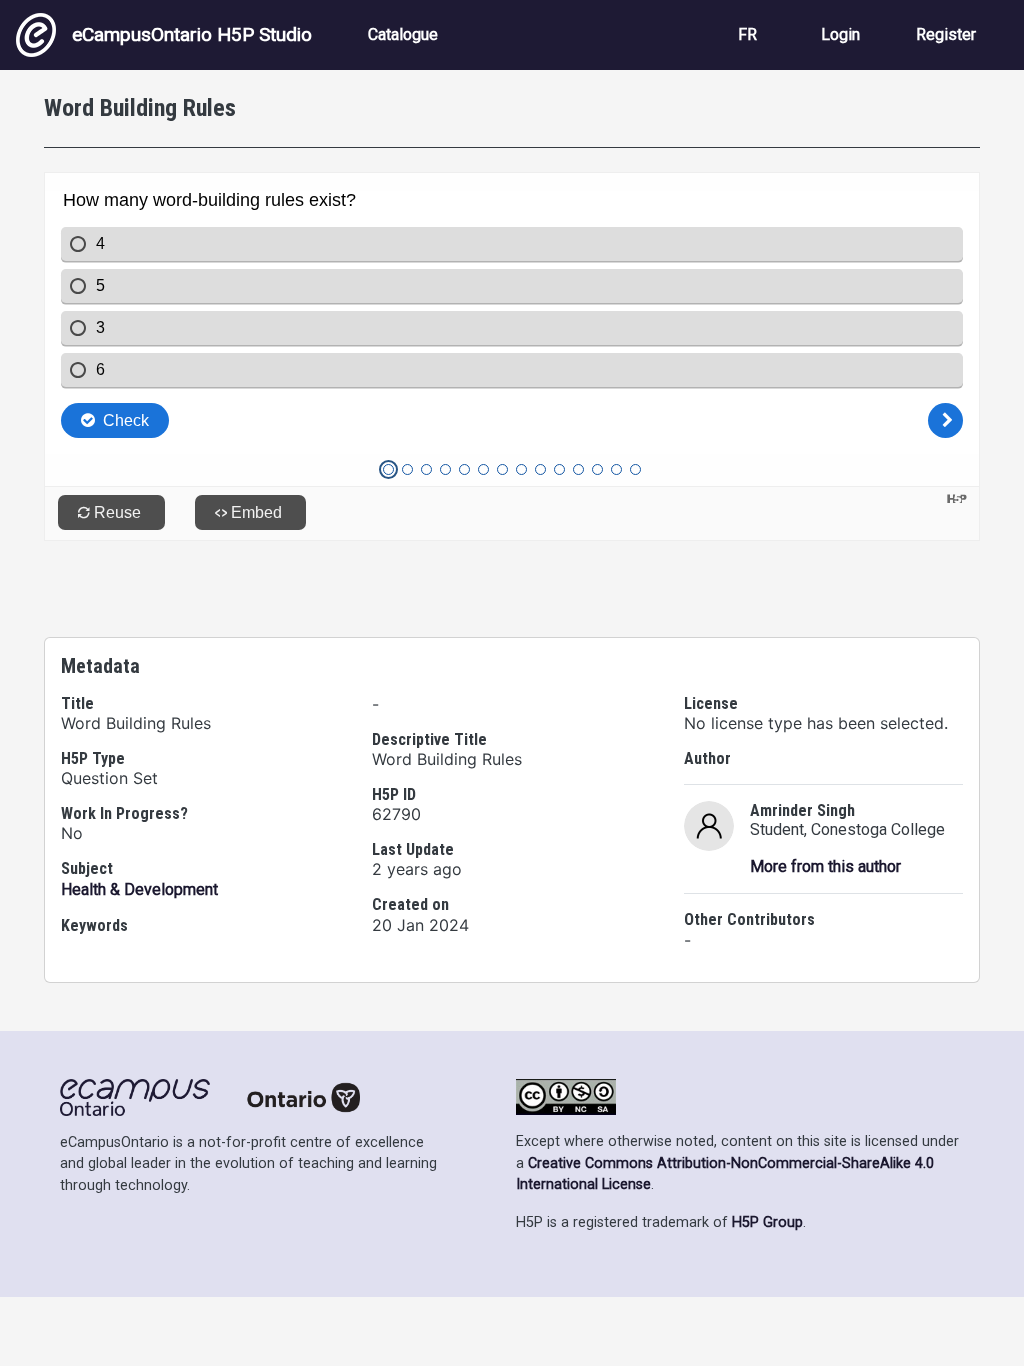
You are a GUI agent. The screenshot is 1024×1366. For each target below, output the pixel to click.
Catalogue (403, 34)
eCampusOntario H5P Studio (192, 34)
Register (946, 34)
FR (747, 34)
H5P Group (767, 1222)
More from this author (825, 866)
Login (840, 34)
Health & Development (139, 889)
